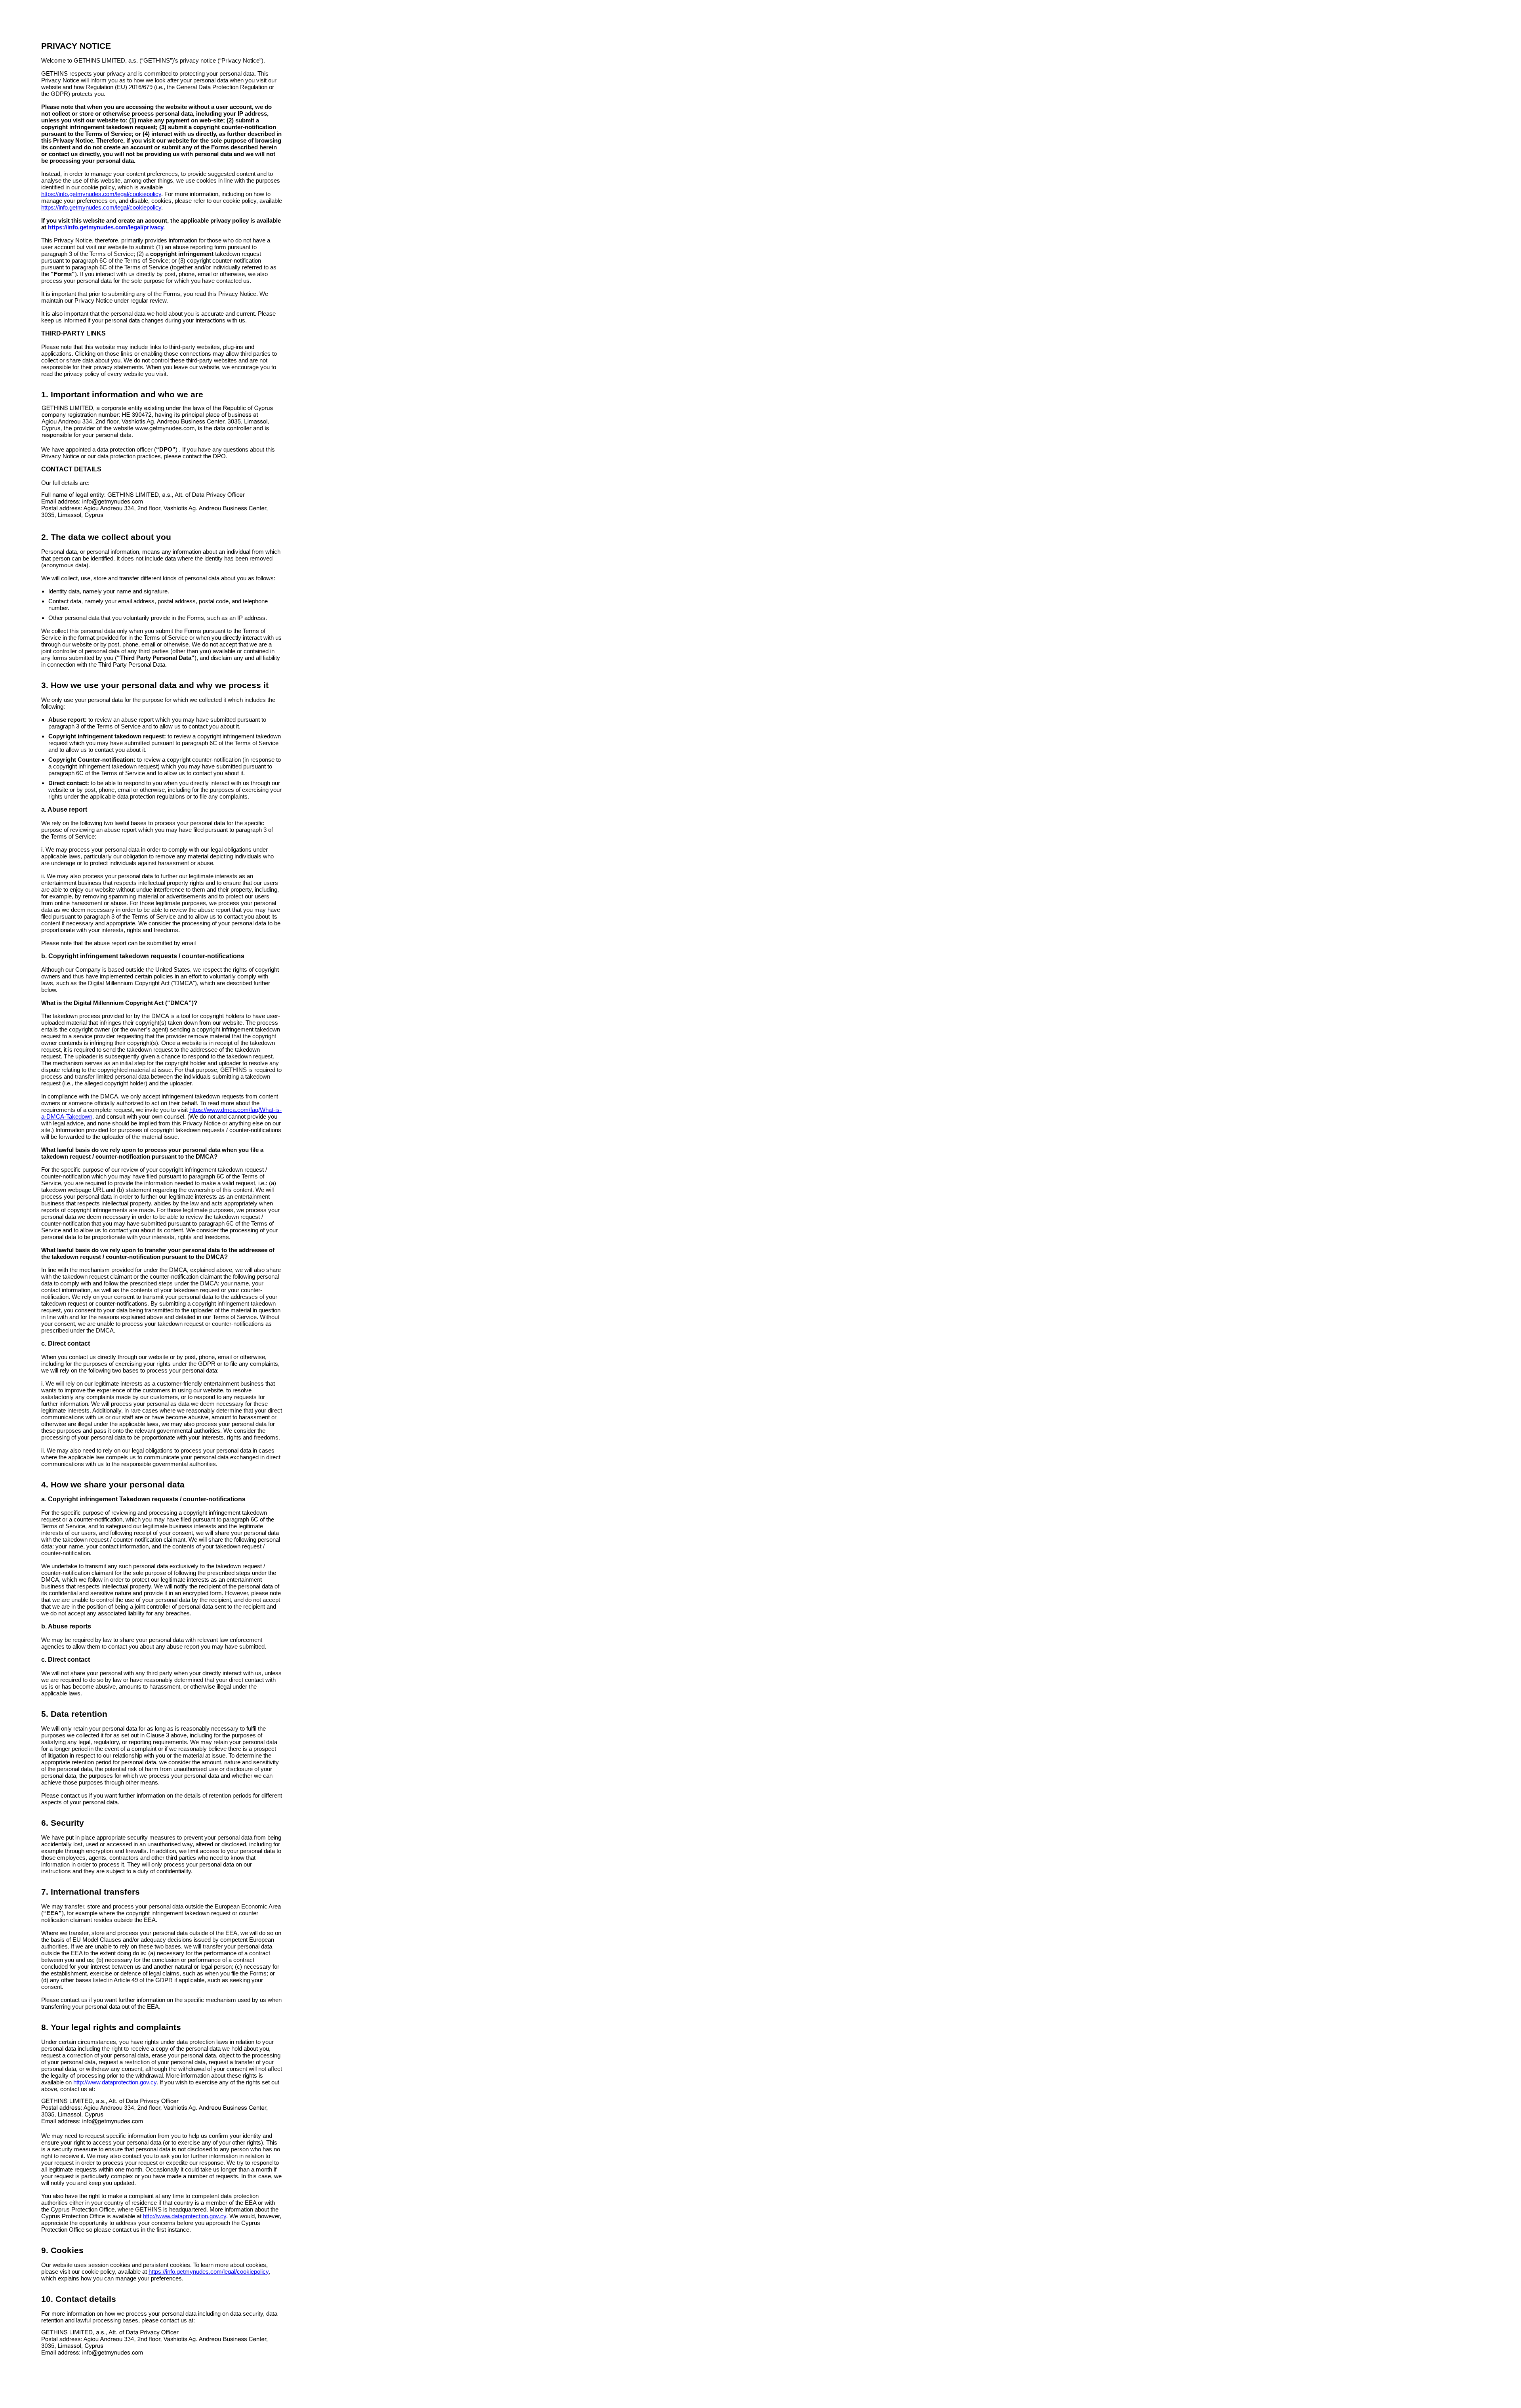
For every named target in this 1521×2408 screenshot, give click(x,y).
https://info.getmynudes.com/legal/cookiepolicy (101, 194)
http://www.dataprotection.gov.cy (115, 2082)
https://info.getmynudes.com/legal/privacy (106, 227)
